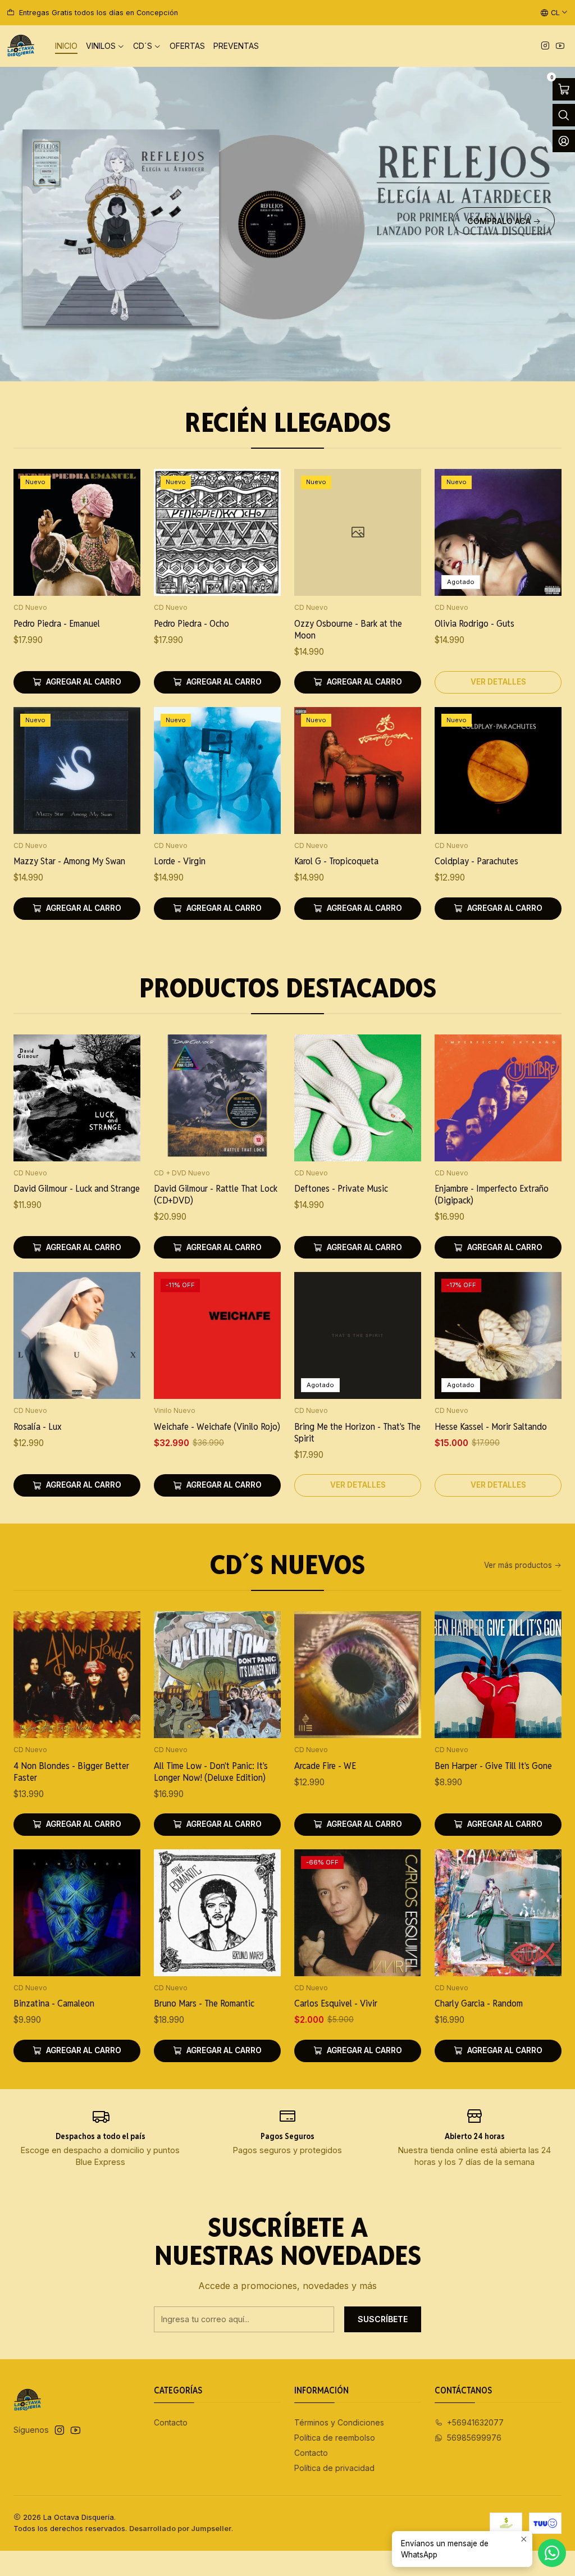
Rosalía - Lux (38, 1426)
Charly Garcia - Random (479, 2003)
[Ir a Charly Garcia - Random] (498, 1913)
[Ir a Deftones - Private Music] (358, 1098)
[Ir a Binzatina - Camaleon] (77, 1913)
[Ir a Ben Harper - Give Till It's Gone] (498, 1675)
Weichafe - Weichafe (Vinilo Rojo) (217, 1426)
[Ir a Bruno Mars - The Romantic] (217, 1913)
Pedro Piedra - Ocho (191, 623)
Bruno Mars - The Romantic (204, 2003)
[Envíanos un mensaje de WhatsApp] (552, 2553)
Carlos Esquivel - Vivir (336, 2003)
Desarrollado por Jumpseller (180, 2529)
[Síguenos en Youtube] (560, 46)
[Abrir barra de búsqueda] (564, 115)
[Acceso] (564, 141)
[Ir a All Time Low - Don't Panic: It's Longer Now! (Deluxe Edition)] (217, 1675)
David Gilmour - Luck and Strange (77, 1188)
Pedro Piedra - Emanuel (57, 623)
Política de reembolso (335, 2438)
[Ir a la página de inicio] (21, 46)
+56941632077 (475, 2422)
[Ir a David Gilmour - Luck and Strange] (77, 1098)
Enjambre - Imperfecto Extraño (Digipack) (492, 1194)
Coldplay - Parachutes (476, 861)
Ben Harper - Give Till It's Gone (493, 1766)
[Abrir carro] (564, 89)
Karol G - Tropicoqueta (336, 861)
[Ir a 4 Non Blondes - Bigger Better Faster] (77, 1675)
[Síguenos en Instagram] (545, 46)
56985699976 (474, 2438)
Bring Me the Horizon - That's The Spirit (357, 1432)
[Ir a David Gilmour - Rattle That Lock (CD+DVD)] (217, 1098)
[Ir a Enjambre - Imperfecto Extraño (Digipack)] (498, 1098)
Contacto (171, 2422)
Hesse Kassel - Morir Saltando (491, 1426)
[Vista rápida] (120, 547)
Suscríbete (383, 2319)
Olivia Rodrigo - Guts (474, 623)
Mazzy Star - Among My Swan (69, 861)
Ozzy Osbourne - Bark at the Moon (348, 629)
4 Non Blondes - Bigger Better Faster (71, 1772)
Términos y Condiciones (339, 2422)
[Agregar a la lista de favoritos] (120, 518)
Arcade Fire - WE (325, 1766)
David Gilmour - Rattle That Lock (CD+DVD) (216, 1194)
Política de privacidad (334, 2468)
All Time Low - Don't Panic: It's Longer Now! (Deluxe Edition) (211, 1772)
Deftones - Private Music (341, 1188)
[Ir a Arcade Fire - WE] (358, 1675)
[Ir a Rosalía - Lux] (77, 1335)
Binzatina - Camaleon (54, 2003)
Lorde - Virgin (180, 861)
